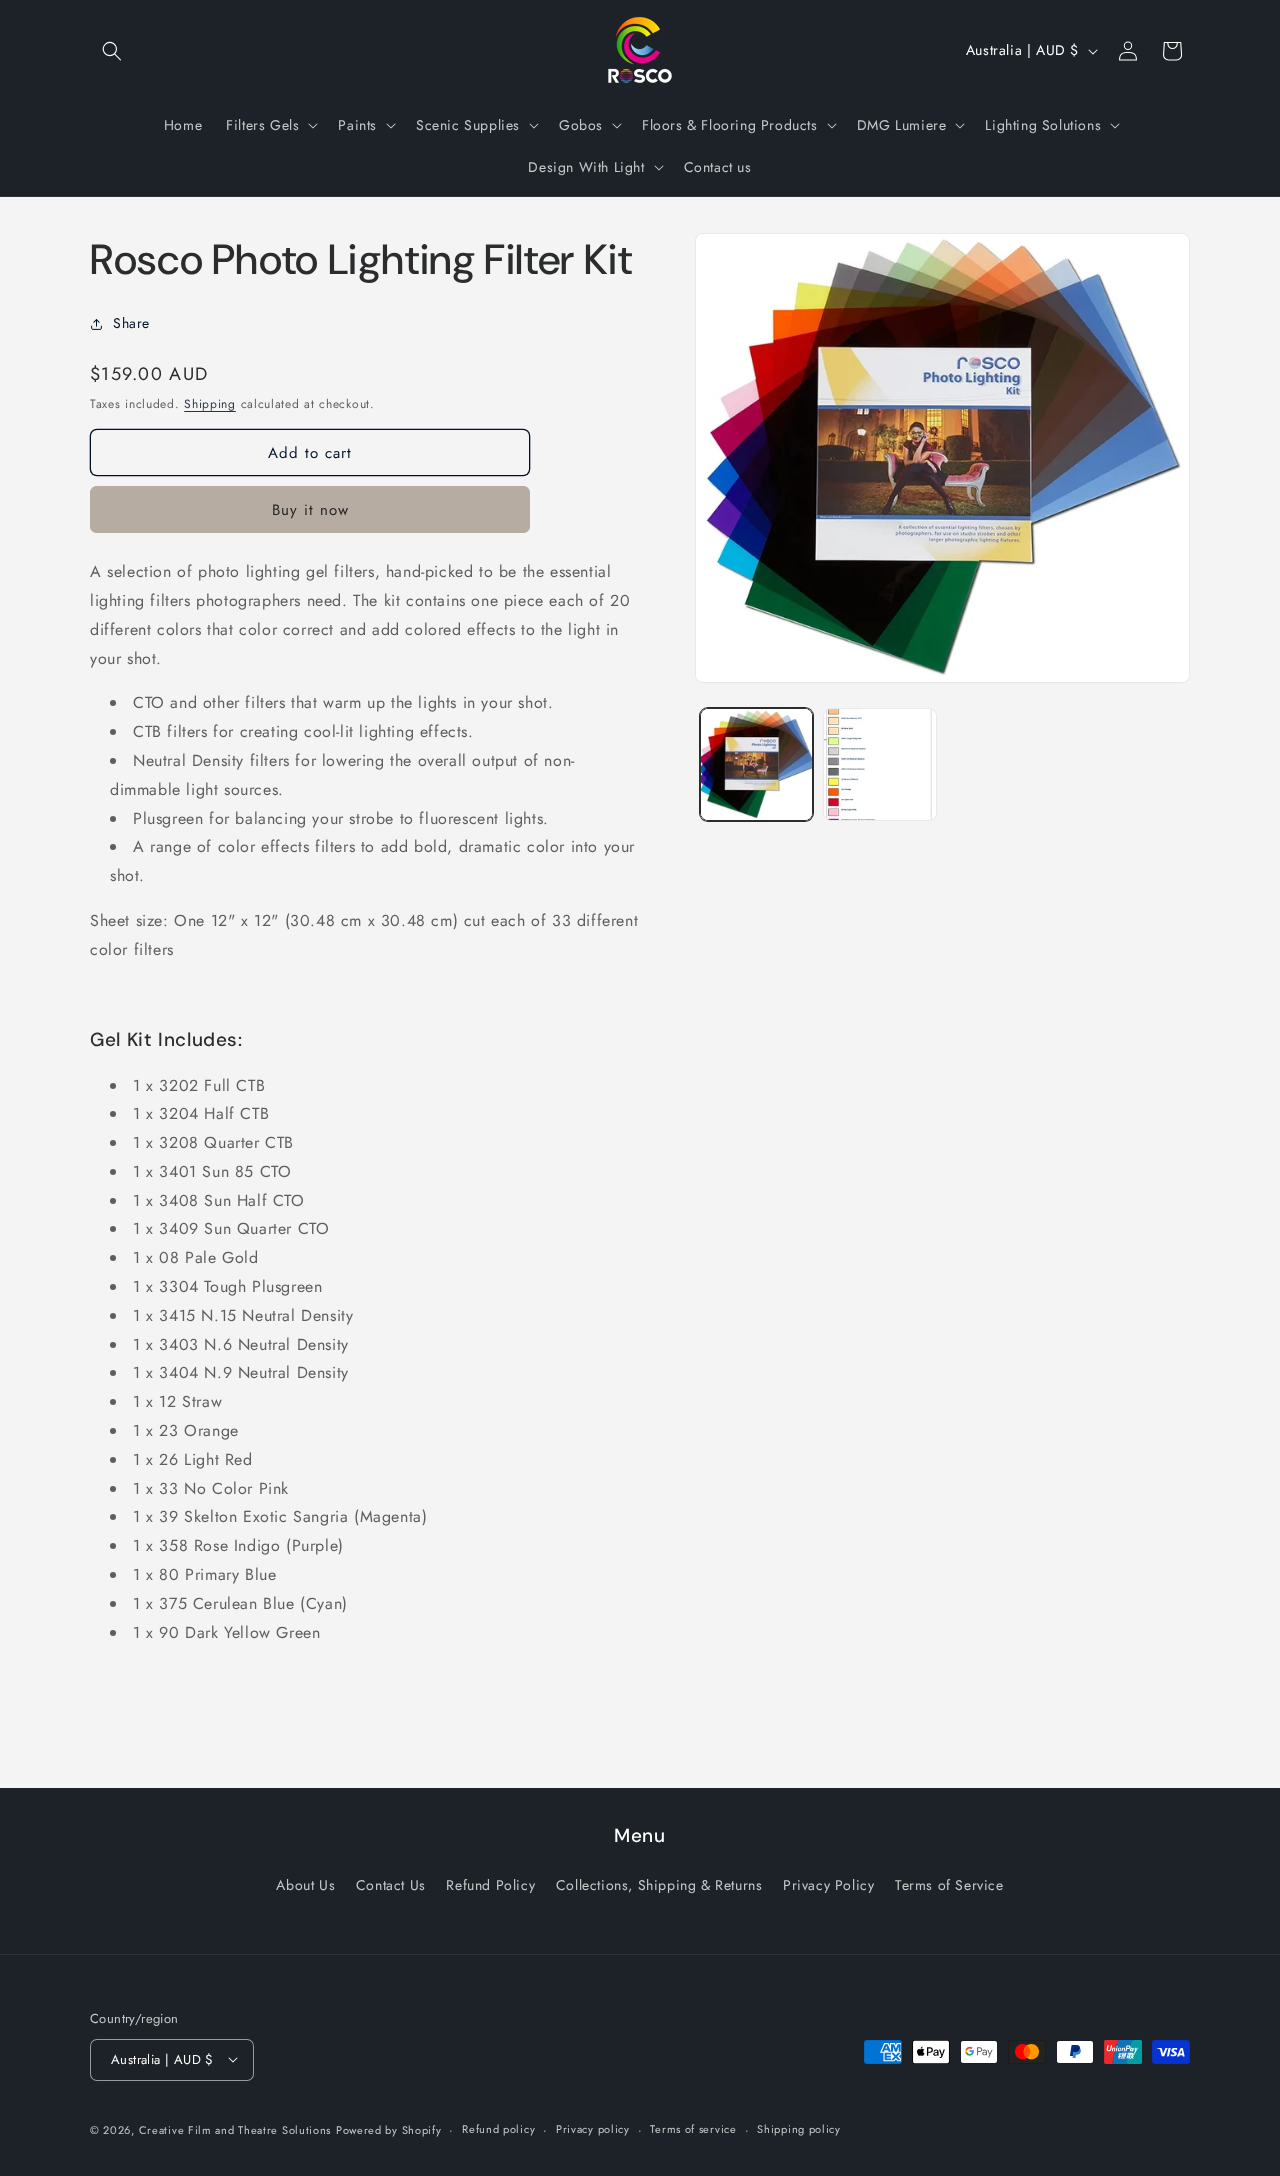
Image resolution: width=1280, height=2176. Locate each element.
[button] (112, 51)
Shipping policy (799, 2129)
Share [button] (131, 323)
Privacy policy (593, 2129)
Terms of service (693, 2129)
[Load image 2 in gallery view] (879, 764)
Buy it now (310, 510)
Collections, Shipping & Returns (659, 1886)
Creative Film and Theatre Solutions (235, 2129)
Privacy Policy (828, 1886)
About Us (305, 1886)
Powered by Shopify (389, 2129)
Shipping (210, 404)
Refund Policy (490, 1886)
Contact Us (391, 1886)
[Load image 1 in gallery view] (756, 764)
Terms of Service (949, 1886)
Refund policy (498, 2129)
